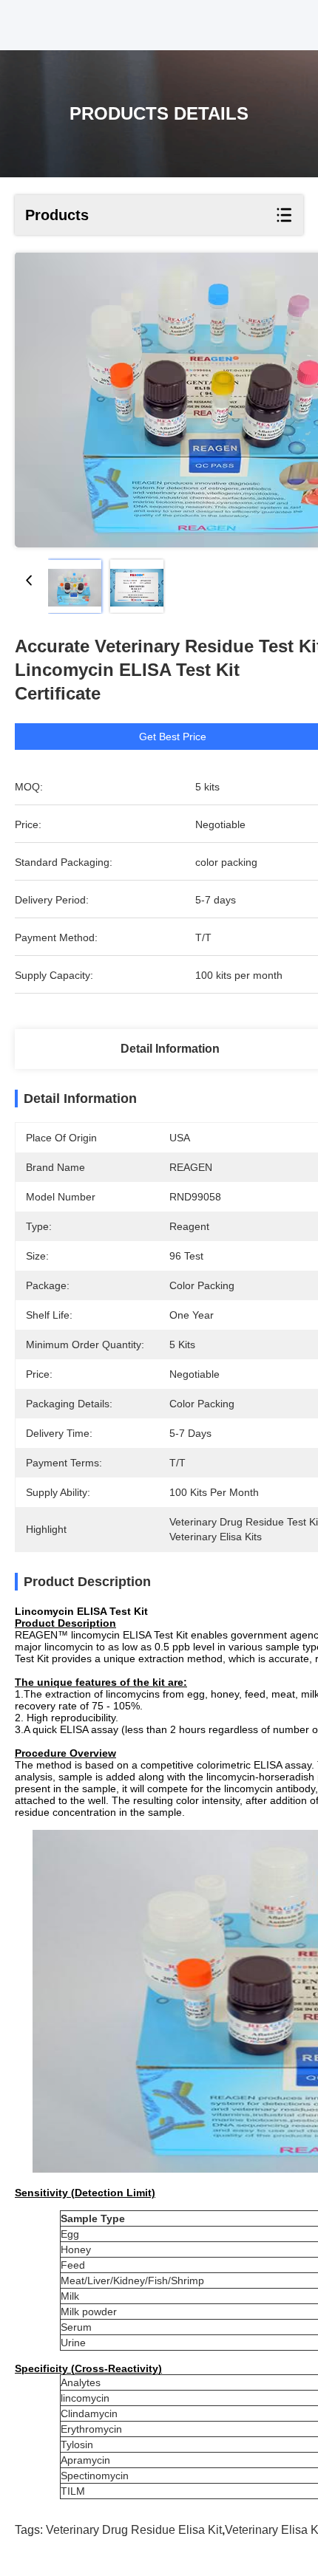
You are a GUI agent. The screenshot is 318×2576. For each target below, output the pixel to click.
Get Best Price (173, 737)
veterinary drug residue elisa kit (134, 2530)
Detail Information (170, 1049)
